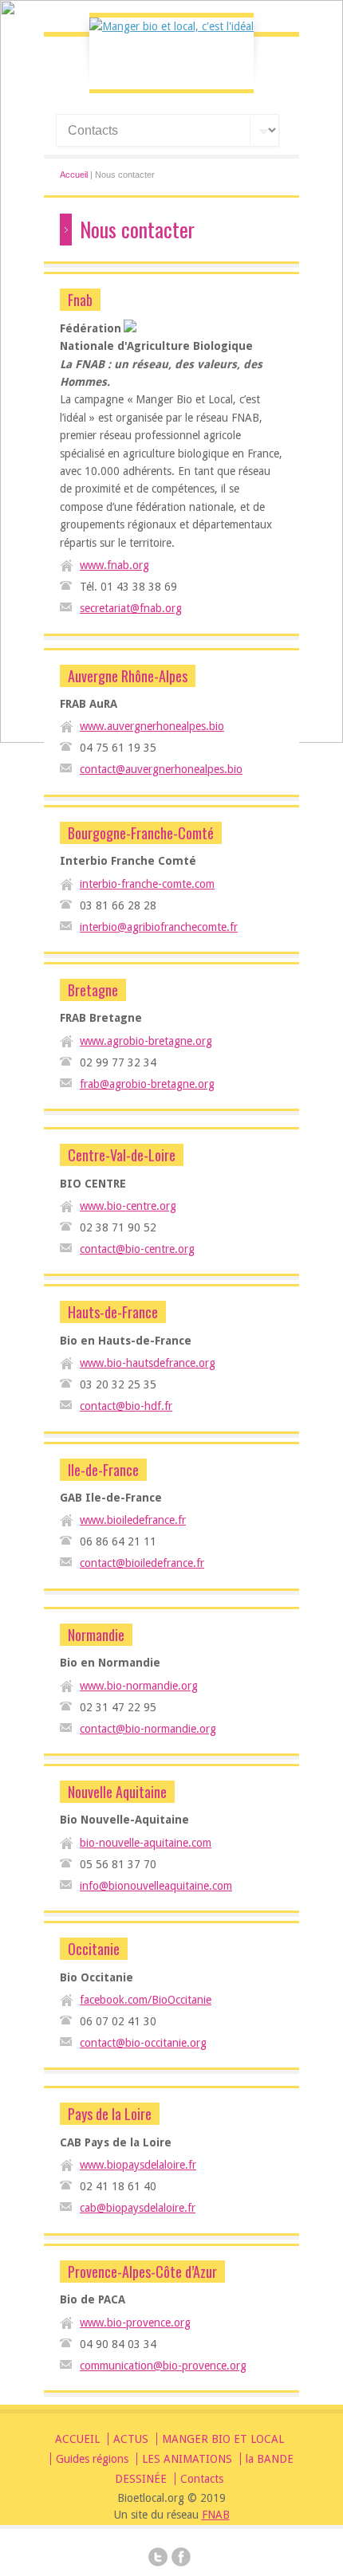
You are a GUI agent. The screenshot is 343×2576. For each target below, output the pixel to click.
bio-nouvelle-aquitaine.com (146, 1843)
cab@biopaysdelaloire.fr (138, 2208)
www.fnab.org (114, 565)
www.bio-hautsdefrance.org (148, 1363)
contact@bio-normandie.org (148, 1729)
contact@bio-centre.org (137, 1249)
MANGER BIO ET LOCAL (223, 2439)
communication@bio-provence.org (163, 2366)
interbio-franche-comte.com (147, 884)
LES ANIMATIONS (187, 2459)
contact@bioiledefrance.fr (142, 1563)
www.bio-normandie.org (139, 1686)
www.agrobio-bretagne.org (146, 1041)
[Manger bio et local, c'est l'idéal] (171, 26)
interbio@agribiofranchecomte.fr (159, 927)
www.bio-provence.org (135, 2323)
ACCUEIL (77, 2439)
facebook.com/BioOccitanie (146, 2000)
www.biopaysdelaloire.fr (138, 2165)
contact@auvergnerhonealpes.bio (161, 769)
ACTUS (131, 2439)
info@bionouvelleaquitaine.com (156, 1886)
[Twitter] (158, 2559)
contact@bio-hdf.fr (126, 1406)
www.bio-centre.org (128, 1206)
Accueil (74, 175)
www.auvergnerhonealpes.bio (152, 726)
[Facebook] (181, 2559)
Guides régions (92, 2459)
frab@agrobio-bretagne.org (147, 1084)
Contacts (202, 2479)
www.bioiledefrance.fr (133, 1520)
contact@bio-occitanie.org (143, 2043)
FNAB (216, 2515)
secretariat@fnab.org (131, 608)
